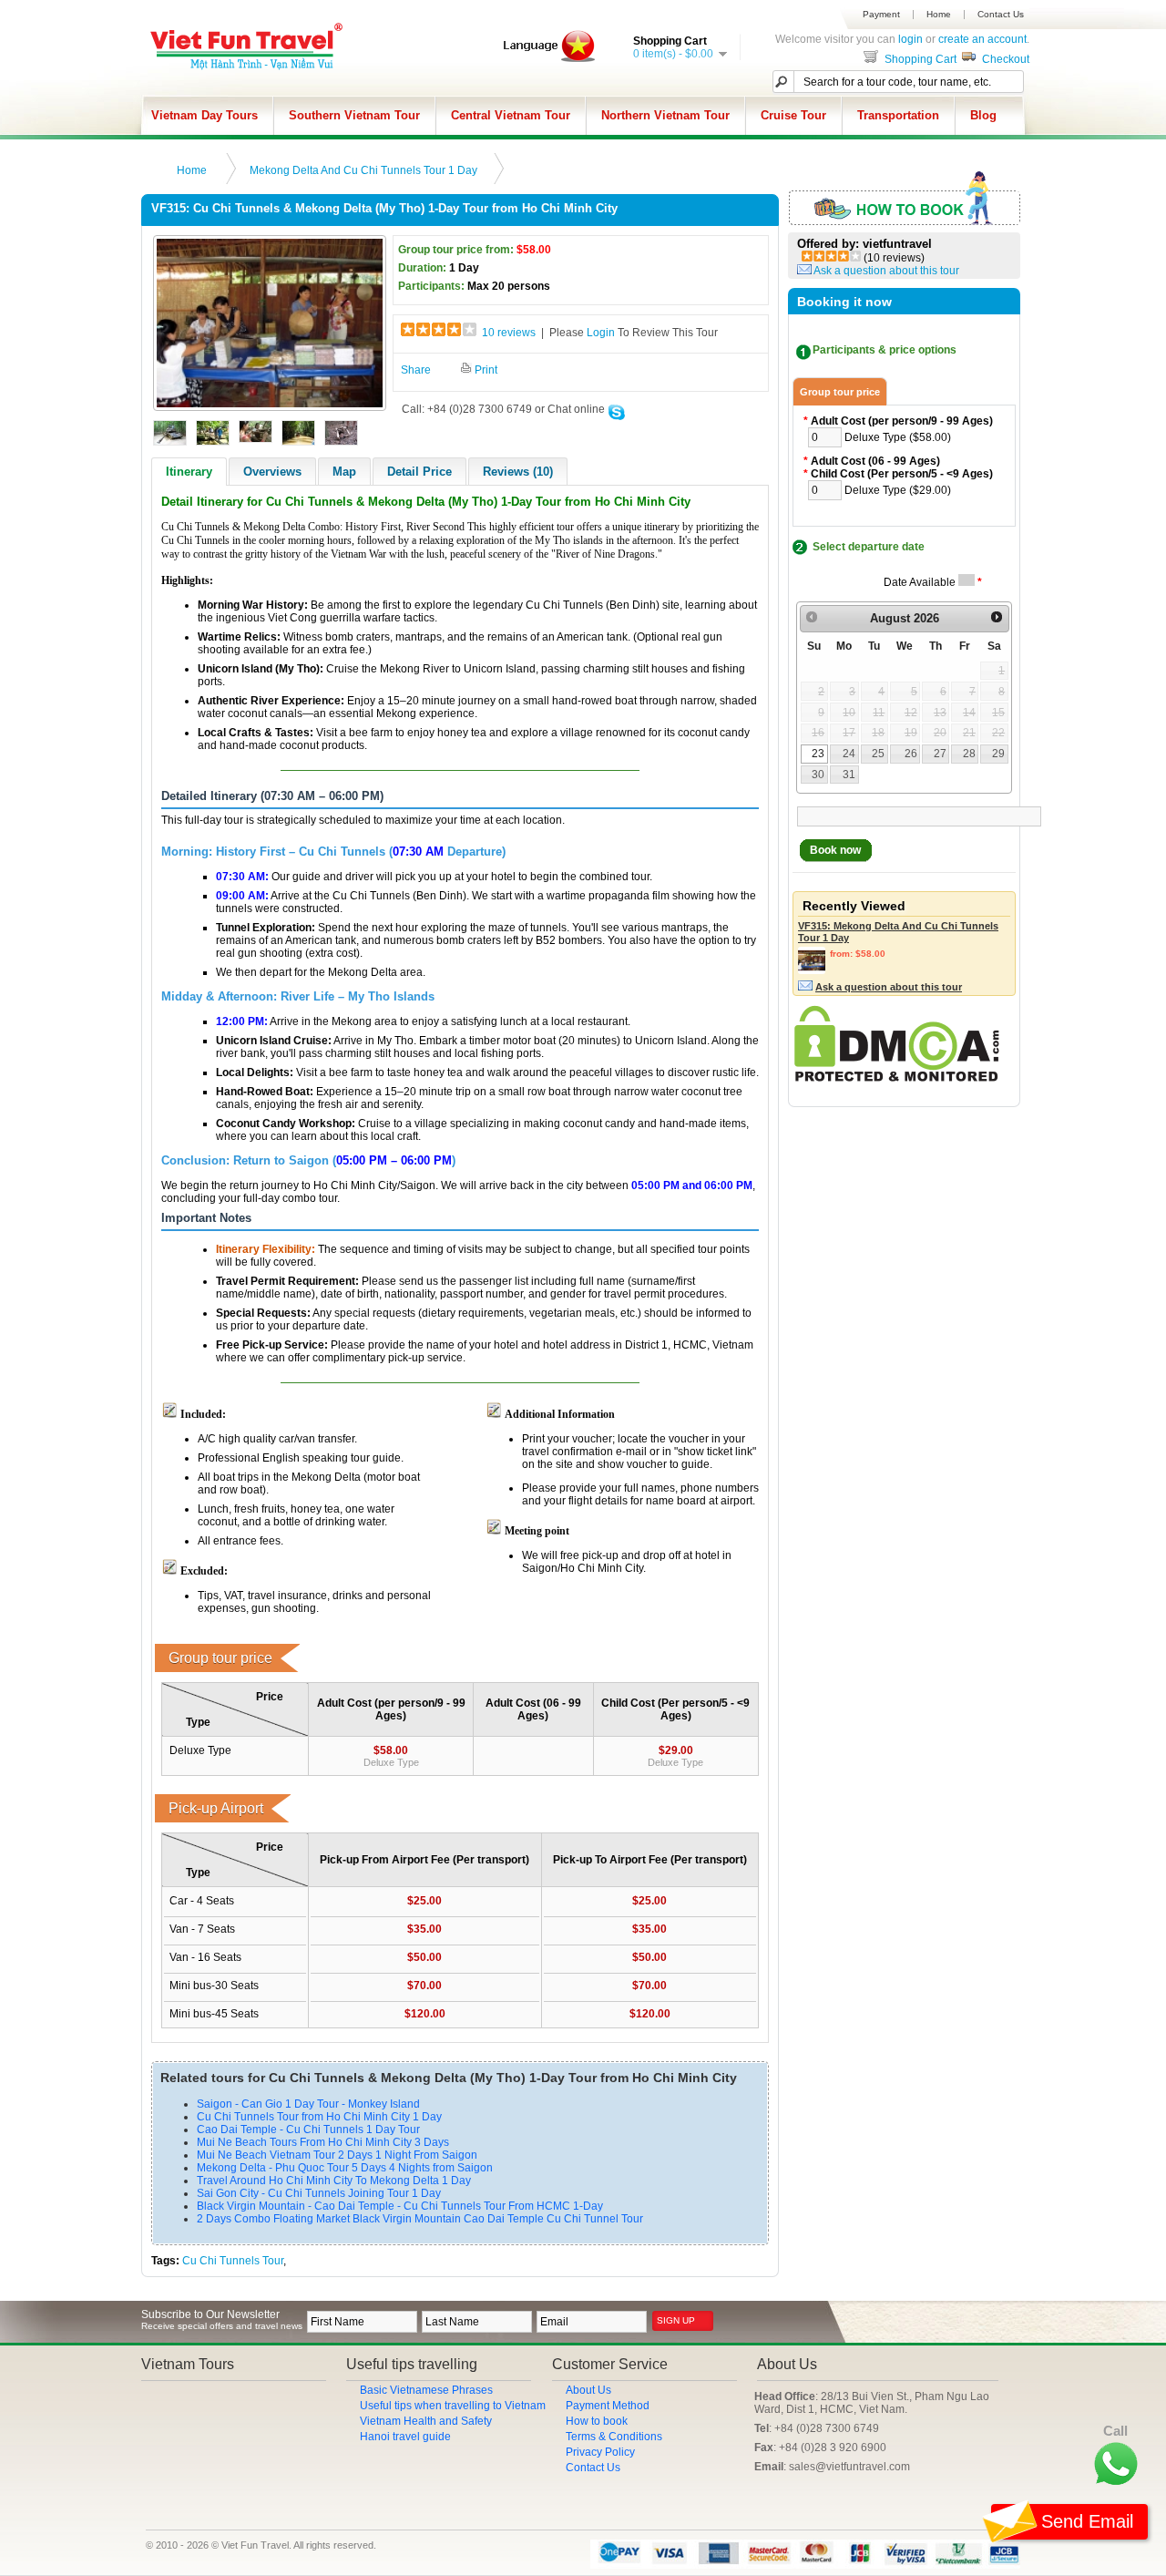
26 (911, 754)
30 (818, 775)
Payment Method (608, 2406)
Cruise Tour (793, 115)
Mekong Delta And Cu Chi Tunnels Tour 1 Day (363, 170)
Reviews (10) (518, 472)
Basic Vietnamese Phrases (426, 2390)
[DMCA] (897, 1078)
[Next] (997, 618)
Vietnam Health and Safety (426, 2421)
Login (601, 333)
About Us (588, 2390)
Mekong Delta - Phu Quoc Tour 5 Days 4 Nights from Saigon (345, 2168)
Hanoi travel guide (405, 2437)
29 (998, 754)
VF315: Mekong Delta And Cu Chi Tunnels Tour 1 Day (898, 932)
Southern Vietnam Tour (354, 115)
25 (878, 754)
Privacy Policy (600, 2452)
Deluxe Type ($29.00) (898, 490)
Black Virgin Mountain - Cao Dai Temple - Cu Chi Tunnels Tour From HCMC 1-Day (400, 2206)
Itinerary (189, 472)
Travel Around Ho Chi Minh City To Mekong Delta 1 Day (334, 2181)
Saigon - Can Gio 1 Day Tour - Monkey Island (308, 2104)
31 (849, 775)
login (910, 39)
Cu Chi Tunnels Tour (233, 2261)
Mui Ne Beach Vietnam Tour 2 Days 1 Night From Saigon (337, 2155)
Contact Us (1001, 15)
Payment (881, 15)
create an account (982, 39)
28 (969, 754)
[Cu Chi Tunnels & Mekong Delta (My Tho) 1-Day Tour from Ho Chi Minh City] (270, 404)
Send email (1087, 2521)
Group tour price (840, 392)
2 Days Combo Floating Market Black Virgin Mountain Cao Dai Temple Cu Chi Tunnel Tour (420, 2219)
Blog (983, 115)
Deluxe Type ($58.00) (898, 437)
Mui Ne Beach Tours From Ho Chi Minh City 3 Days (323, 2142)
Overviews (272, 472)
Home (939, 15)
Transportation (898, 115)
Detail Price (419, 472)
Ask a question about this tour (886, 271)
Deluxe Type (391, 1762)
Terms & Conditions (614, 2437)
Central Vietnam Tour (511, 115)
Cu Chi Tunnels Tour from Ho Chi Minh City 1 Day (319, 2117)
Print (485, 370)
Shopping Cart (919, 59)
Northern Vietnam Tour (665, 115)
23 (818, 754)
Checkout (1004, 59)
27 (940, 754)
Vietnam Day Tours (205, 115)
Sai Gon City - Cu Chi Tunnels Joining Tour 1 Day (319, 2193)
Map (344, 472)
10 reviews (509, 333)
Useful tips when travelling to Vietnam (453, 2406)
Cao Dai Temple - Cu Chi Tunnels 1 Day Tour (308, 2130)
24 (849, 754)
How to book (597, 2421)
